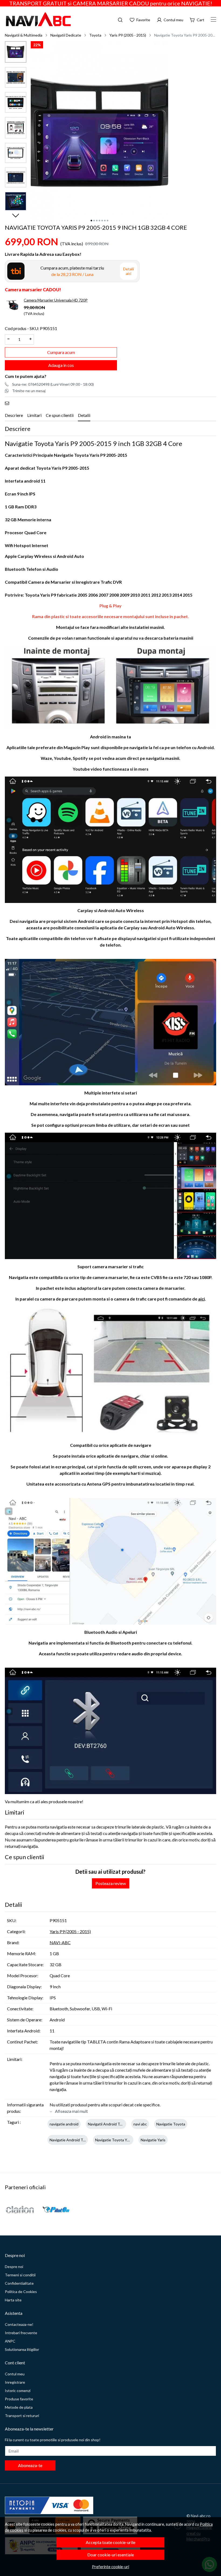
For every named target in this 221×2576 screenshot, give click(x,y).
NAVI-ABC (60, 1942)
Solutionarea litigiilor (22, 2349)
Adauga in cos (61, 365)
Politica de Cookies (21, 2292)
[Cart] (197, 19)
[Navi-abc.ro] (47, 19)
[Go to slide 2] (94, 221)
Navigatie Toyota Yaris (114, 2140)
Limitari (34, 415)
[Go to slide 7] (108, 221)
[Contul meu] (170, 19)
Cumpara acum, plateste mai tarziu (72, 271)
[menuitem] (16, 52)
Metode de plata (19, 2407)
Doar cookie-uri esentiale (111, 2555)
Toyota (95, 35)
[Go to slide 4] (99, 221)
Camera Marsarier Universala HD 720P (56, 300)
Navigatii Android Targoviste (112, 2124)
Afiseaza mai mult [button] (71, 2111)
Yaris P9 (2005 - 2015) (128, 35)
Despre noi (14, 2267)
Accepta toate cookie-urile (110, 2542)
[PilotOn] (56, 2210)
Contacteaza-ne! (19, 2324)
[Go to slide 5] (102, 221)
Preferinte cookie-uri (110, 2567)
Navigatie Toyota (171, 2124)
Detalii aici (129, 271)
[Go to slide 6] (105, 221)
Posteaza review (111, 1883)
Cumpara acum (61, 352)
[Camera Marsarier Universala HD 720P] (13, 305)
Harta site (13, 2300)
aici (201, 1299)
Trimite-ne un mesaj (29, 391)
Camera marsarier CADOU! (33, 290)
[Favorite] (140, 19)
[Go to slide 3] (97, 221)
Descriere (14, 415)
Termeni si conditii (20, 2275)
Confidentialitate (19, 2283)
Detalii (84, 415)
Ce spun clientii (60, 415)
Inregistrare (15, 2382)
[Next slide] (16, 215)
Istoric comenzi (18, 2391)
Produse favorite (19, 2399)
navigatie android (64, 2124)
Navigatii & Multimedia (24, 35)
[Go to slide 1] (91, 221)
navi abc (140, 2124)
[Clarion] (20, 2209)
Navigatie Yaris (153, 2140)
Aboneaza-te (30, 2465)
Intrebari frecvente (21, 2333)
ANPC (10, 2341)
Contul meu (15, 2374)
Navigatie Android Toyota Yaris (76, 2140)
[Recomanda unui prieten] (8, 403)
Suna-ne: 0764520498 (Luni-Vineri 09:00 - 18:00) (53, 384)
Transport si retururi (22, 2416)
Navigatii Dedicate (66, 35)
